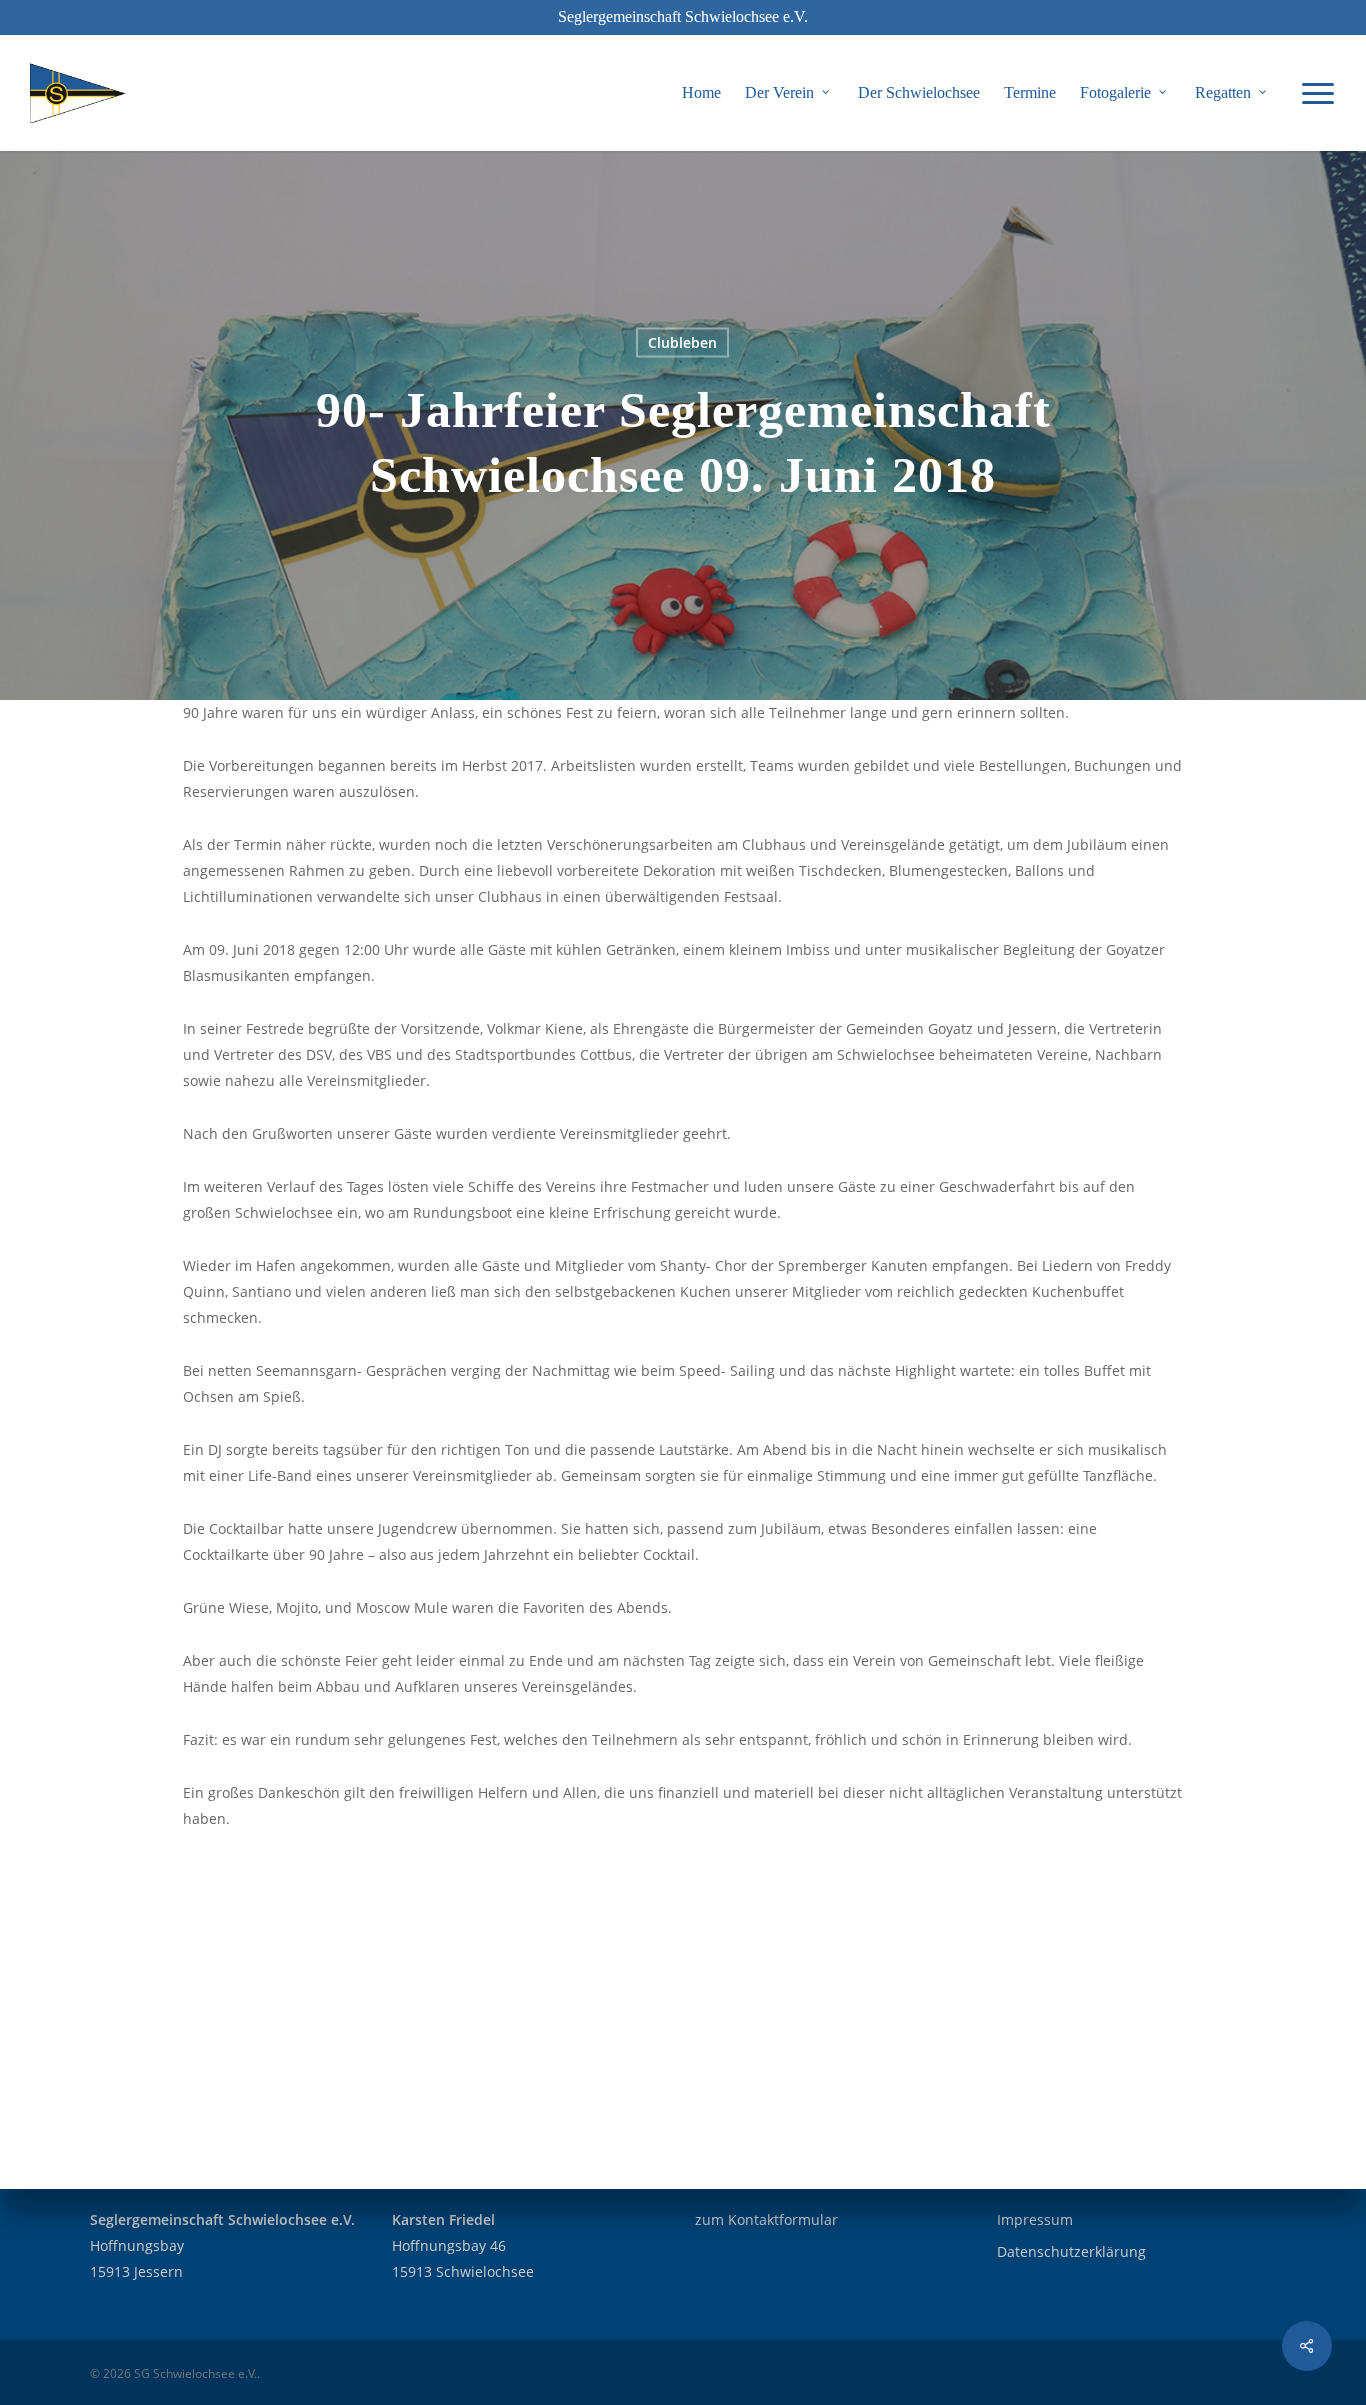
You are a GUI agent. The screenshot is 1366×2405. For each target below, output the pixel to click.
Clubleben (682, 342)
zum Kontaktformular (766, 2219)
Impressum (1035, 2219)
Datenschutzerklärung (1071, 2251)
